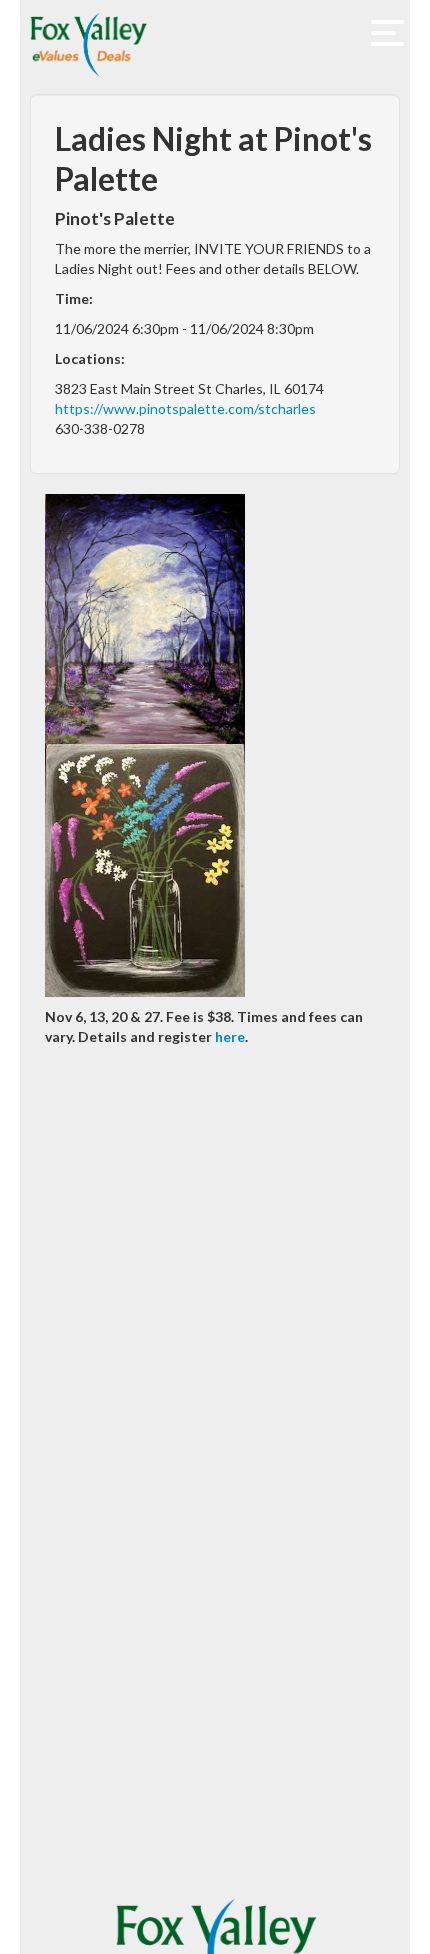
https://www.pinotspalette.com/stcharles (185, 408)
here (230, 1036)
